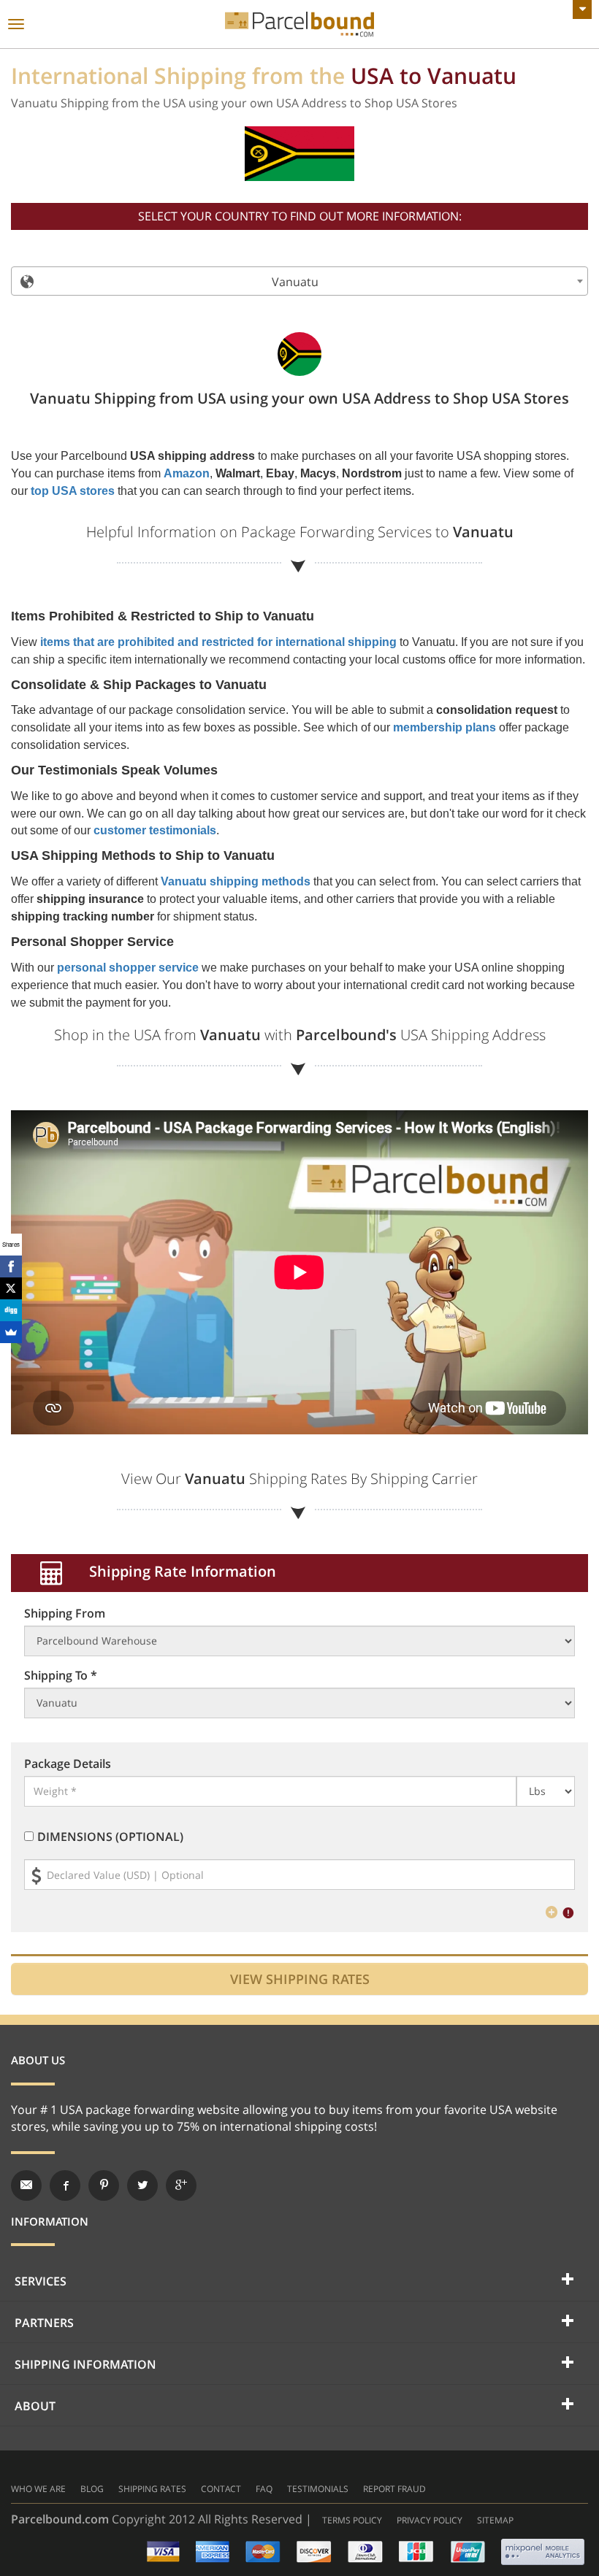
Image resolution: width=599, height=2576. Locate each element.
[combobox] (299, 281)
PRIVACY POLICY (430, 2520)
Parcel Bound (299, 24)
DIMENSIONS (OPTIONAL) (110, 1837)
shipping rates (152, 2489)
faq (264, 2489)
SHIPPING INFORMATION (85, 2364)
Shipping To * (61, 1675)
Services (41, 2281)
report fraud (394, 2489)
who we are (38, 2489)
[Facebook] (11, 1266)
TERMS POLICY (352, 2520)
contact (221, 2489)
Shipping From (65, 1613)
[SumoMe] (11, 1332)
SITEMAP (495, 2520)
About (35, 2406)
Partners (44, 2323)
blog (92, 2489)
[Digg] (11, 1310)
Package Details (68, 1764)
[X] (11, 1288)
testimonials (318, 2489)
